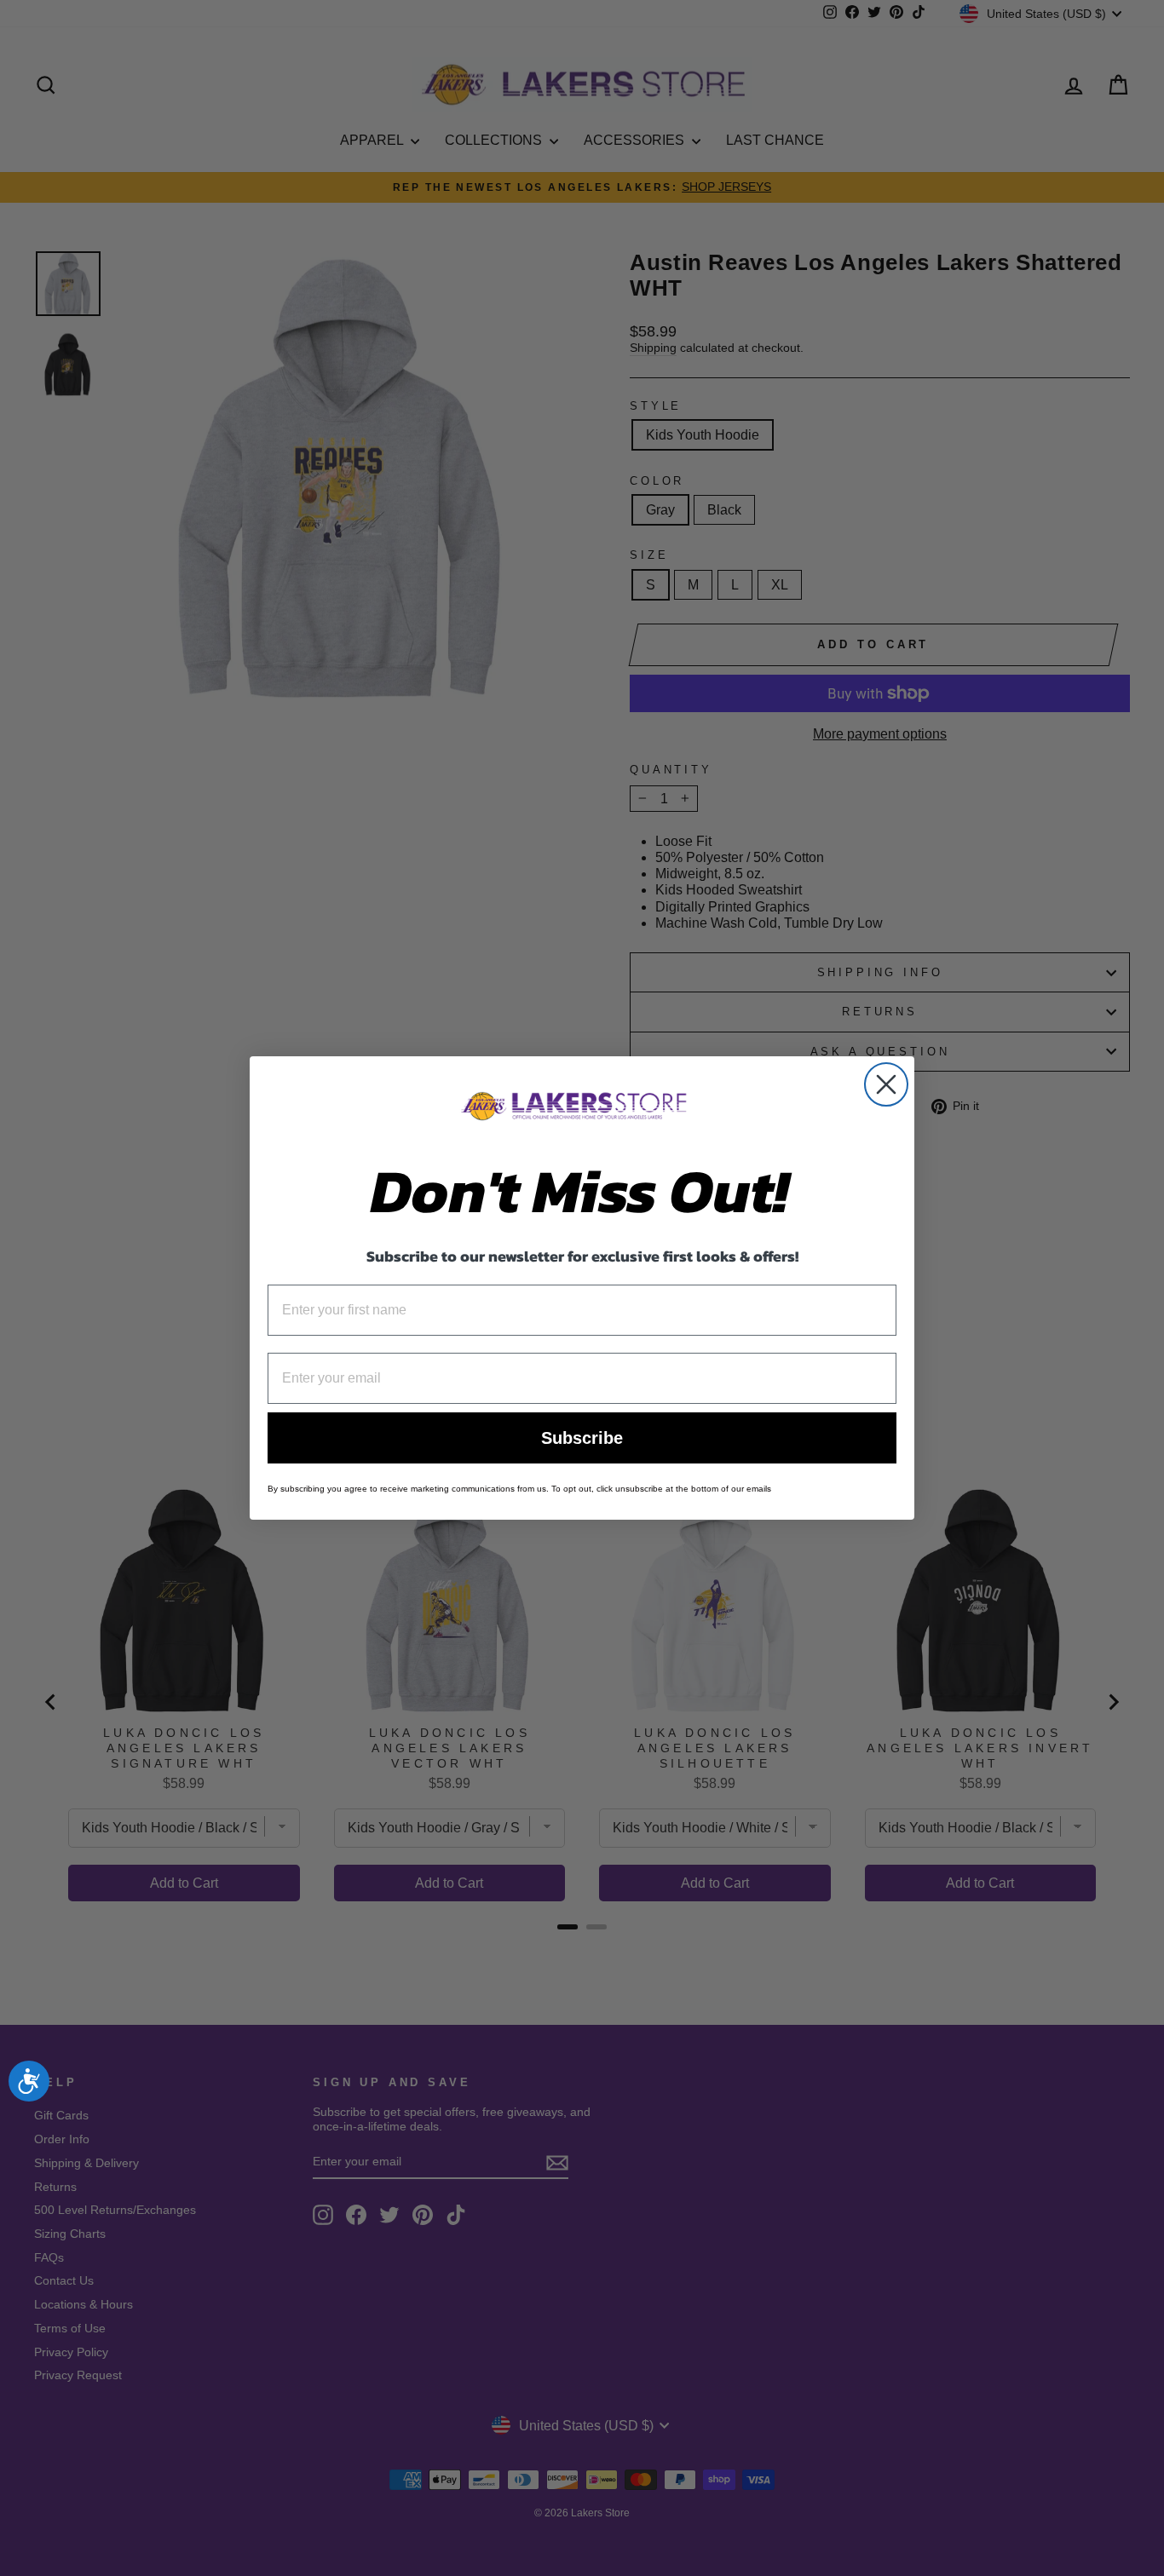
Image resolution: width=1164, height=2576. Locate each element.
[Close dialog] (886, 1084)
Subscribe (582, 1438)
